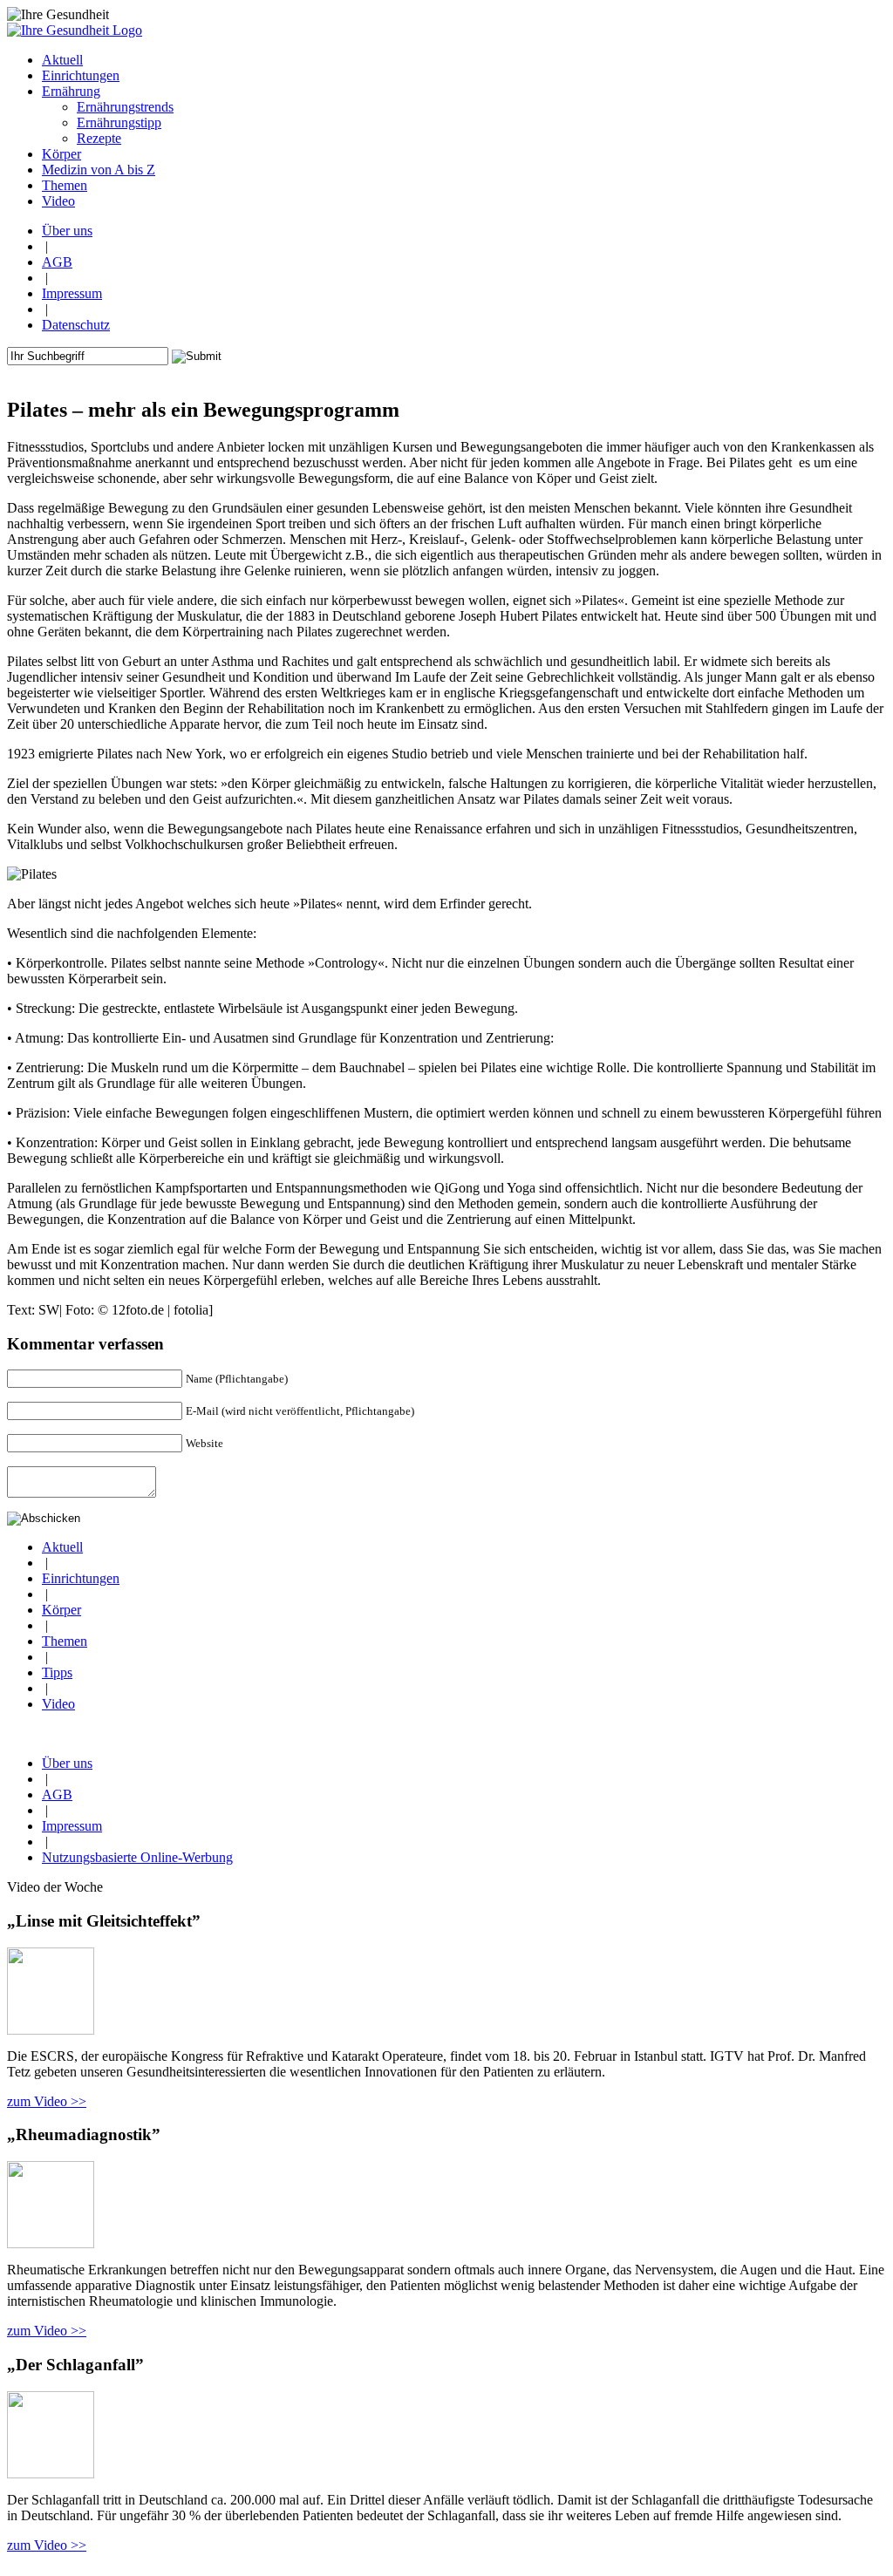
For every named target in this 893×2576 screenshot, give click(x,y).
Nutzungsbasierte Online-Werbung (137, 1857)
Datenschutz (76, 325)
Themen (65, 1641)
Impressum (72, 293)
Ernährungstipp (119, 122)
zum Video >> (47, 2101)
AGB (57, 262)
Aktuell (62, 1547)
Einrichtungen (81, 1578)
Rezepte (99, 138)
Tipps (57, 1672)
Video (58, 1704)
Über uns (67, 231)
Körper (61, 1610)
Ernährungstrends (125, 107)
